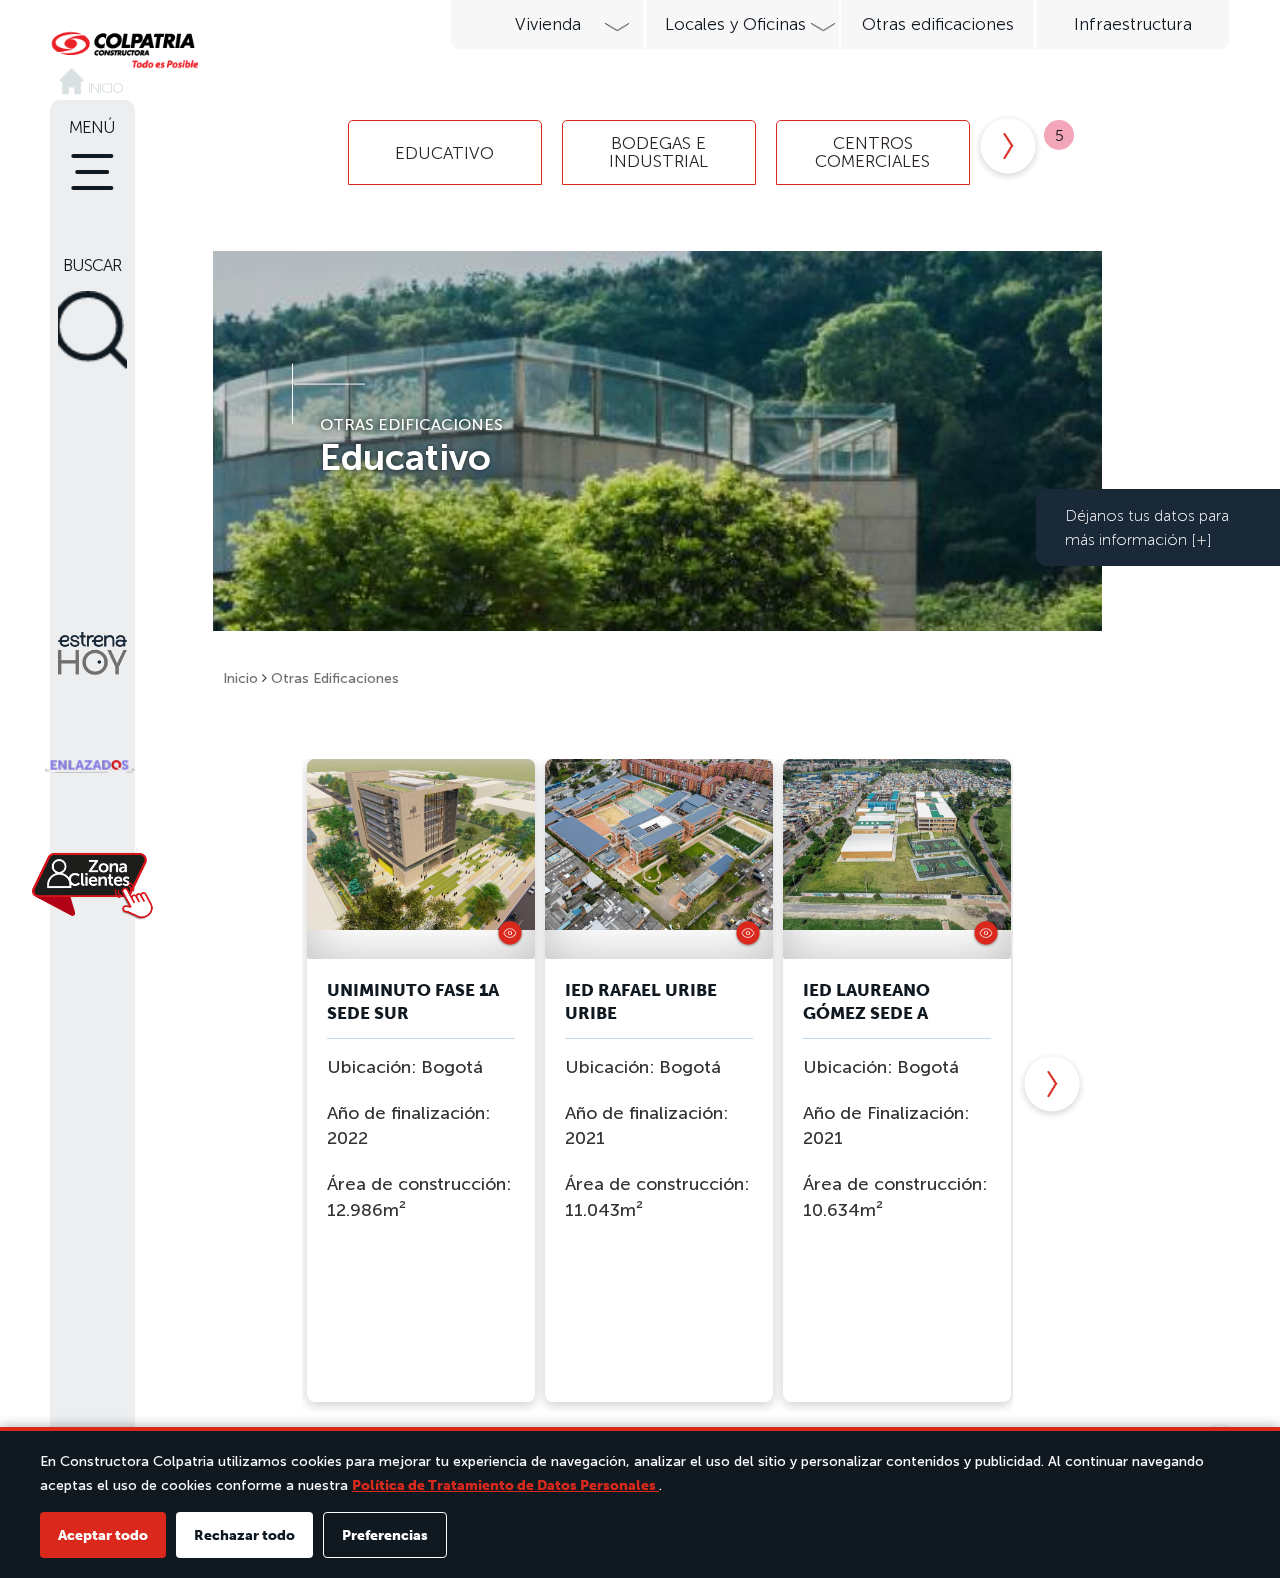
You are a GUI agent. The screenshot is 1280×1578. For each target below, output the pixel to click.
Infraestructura (1133, 24)
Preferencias (385, 1535)
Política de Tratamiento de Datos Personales (505, 1485)
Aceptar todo (103, 1535)
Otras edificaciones (938, 24)
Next (1008, 148)
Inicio (240, 678)
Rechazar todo (244, 1535)
